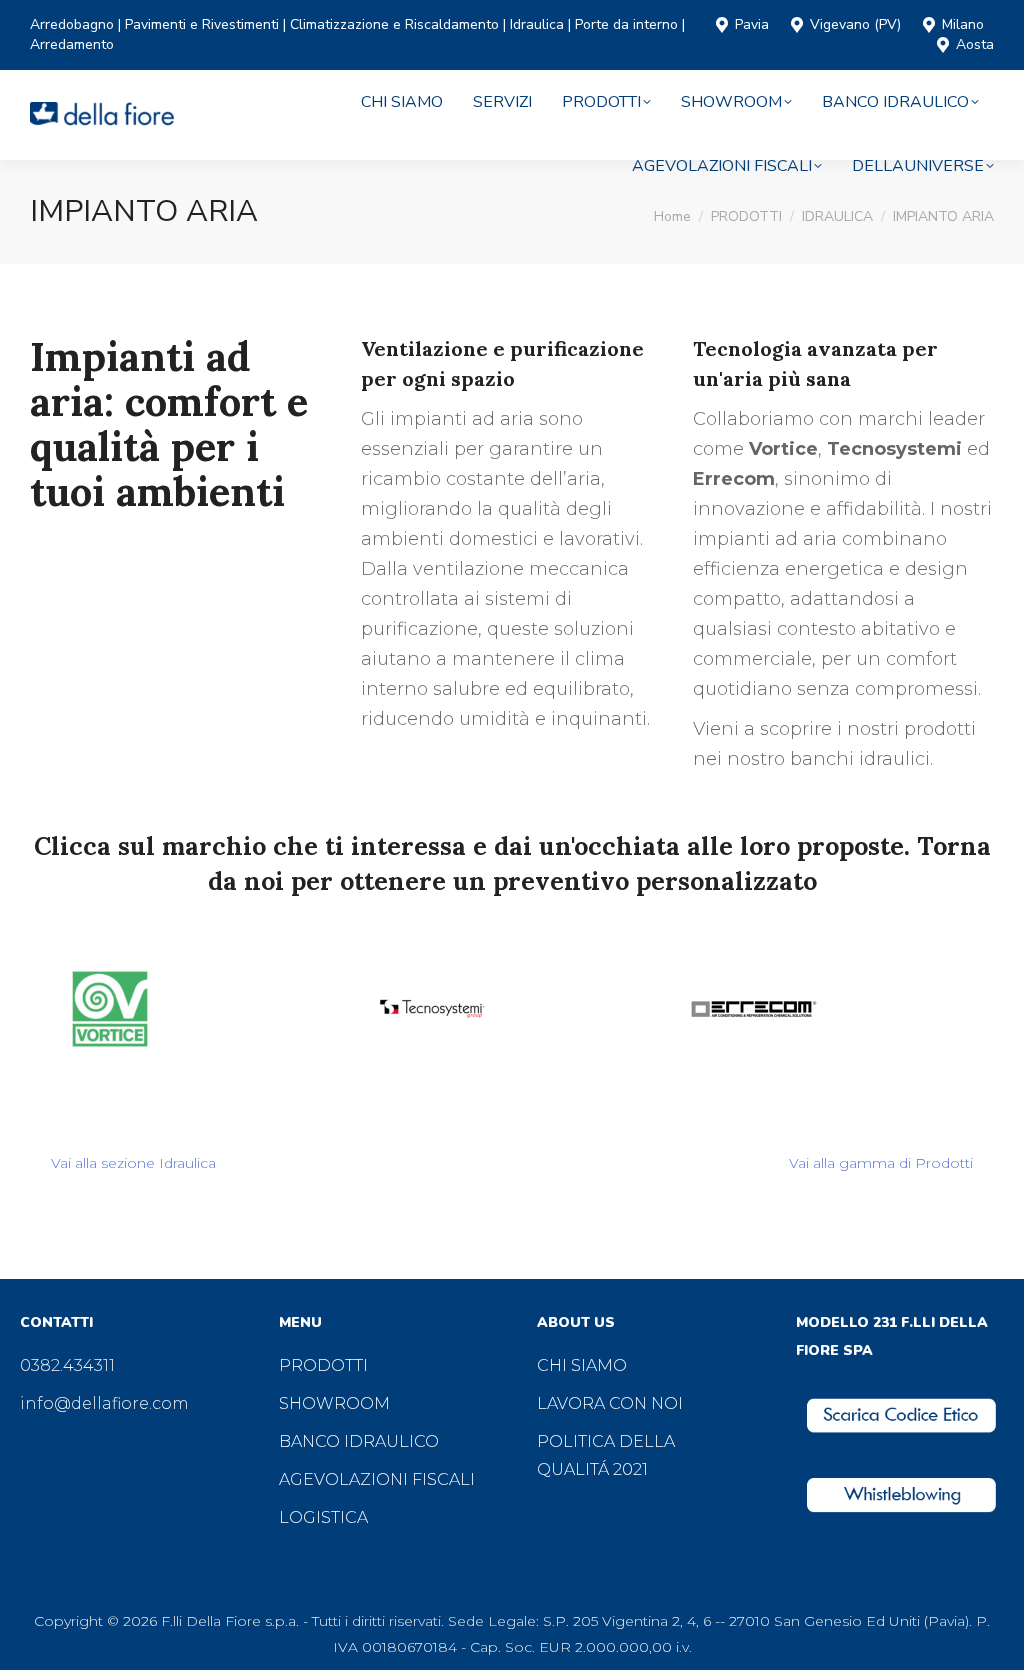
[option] (191, 1009)
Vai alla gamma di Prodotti (881, 1163)
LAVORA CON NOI (610, 1403)
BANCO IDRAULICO (359, 1441)
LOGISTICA (323, 1517)
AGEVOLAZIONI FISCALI (377, 1479)
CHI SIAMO (582, 1365)
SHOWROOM (334, 1403)
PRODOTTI (323, 1365)
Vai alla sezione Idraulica (133, 1163)
